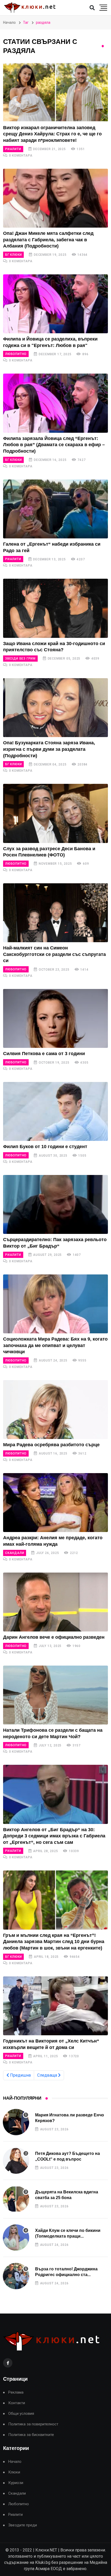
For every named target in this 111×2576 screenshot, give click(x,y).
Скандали (15, 1553)
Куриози (16, 2483)
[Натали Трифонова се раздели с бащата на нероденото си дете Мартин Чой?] (55, 1695)
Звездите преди (23, 2525)
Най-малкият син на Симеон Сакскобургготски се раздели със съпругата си (54, 954)
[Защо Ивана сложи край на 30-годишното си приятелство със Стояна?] (55, 608)
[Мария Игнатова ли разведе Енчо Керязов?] (16, 2122)
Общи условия (21, 2414)
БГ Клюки (13, 255)
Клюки (14, 2472)
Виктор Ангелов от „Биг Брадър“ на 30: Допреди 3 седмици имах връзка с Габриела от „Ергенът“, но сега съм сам (54, 1836)
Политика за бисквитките (31, 2435)
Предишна (20, 2075)
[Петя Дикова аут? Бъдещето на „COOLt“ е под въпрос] (16, 2161)
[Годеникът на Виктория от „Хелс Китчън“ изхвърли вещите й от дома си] (55, 2006)
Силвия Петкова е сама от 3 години (44, 1054)
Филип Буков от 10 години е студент (45, 1147)
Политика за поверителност (33, 2424)
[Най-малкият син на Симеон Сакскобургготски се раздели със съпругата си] (55, 913)
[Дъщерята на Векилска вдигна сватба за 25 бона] (16, 2199)
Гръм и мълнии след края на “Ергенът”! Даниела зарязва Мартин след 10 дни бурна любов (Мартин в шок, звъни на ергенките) (54, 1942)
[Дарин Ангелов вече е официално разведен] (55, 1602)
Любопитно (16, 354)
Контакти (17, 2403)
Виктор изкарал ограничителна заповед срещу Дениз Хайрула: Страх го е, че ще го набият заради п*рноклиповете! (52, 134)
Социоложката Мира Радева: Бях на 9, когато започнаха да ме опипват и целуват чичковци (55, 1345)
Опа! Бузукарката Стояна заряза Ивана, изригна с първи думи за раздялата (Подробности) (49, 749)
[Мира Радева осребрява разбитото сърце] (55, 1410)
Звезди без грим (20, 659)
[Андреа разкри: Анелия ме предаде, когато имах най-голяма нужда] (55, 1503)
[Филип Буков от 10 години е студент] (55, 1111)
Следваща (48, 2075)
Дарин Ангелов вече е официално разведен (54, 1637)
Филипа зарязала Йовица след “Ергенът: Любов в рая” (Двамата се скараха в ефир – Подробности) (54, 445)
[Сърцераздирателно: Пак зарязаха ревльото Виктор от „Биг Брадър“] (55, 1204)
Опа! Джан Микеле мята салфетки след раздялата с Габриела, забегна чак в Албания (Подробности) (48, 240)
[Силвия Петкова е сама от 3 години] (55, 1018)
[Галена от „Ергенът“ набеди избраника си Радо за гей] (55, 509)
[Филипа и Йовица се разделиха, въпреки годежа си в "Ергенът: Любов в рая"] (55, 304)
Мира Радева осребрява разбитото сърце (51, 1445)
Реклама (16, 2392)
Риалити (13, 149)
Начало (9, 22)
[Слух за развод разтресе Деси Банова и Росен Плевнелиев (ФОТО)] (55, 813)
